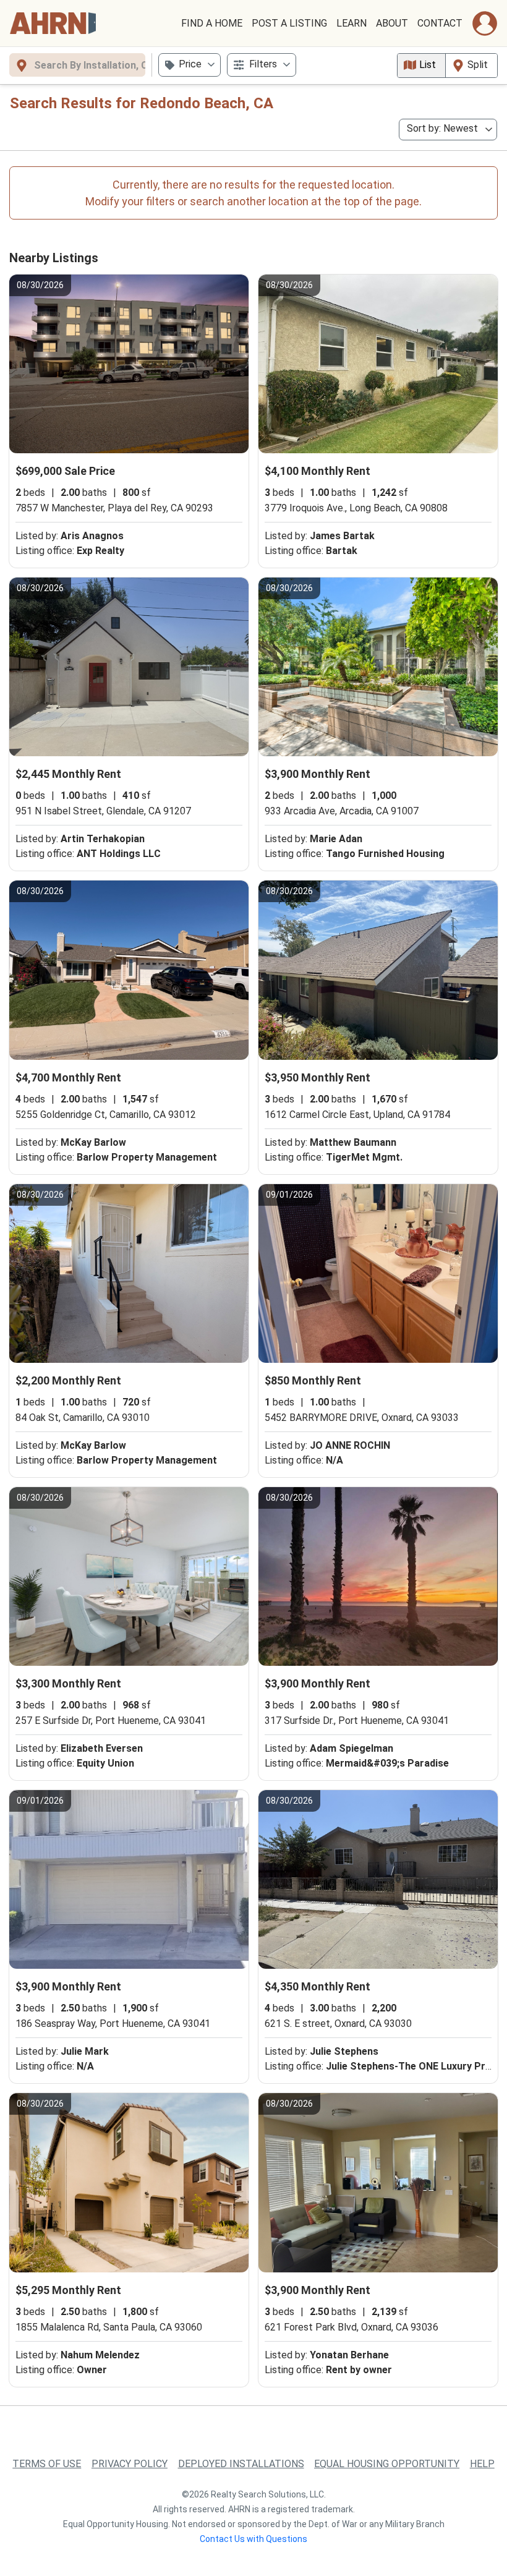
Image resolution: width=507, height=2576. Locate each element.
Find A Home (212, 23)
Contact (440, 23)
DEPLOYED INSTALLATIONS (241, 2464)
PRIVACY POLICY (130, 2464)
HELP (482, 2464)
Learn (351, 23)
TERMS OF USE (47, 2464)
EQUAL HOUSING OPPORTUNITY (387, 2464)
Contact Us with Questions (253, 2539)
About (392, 23)
